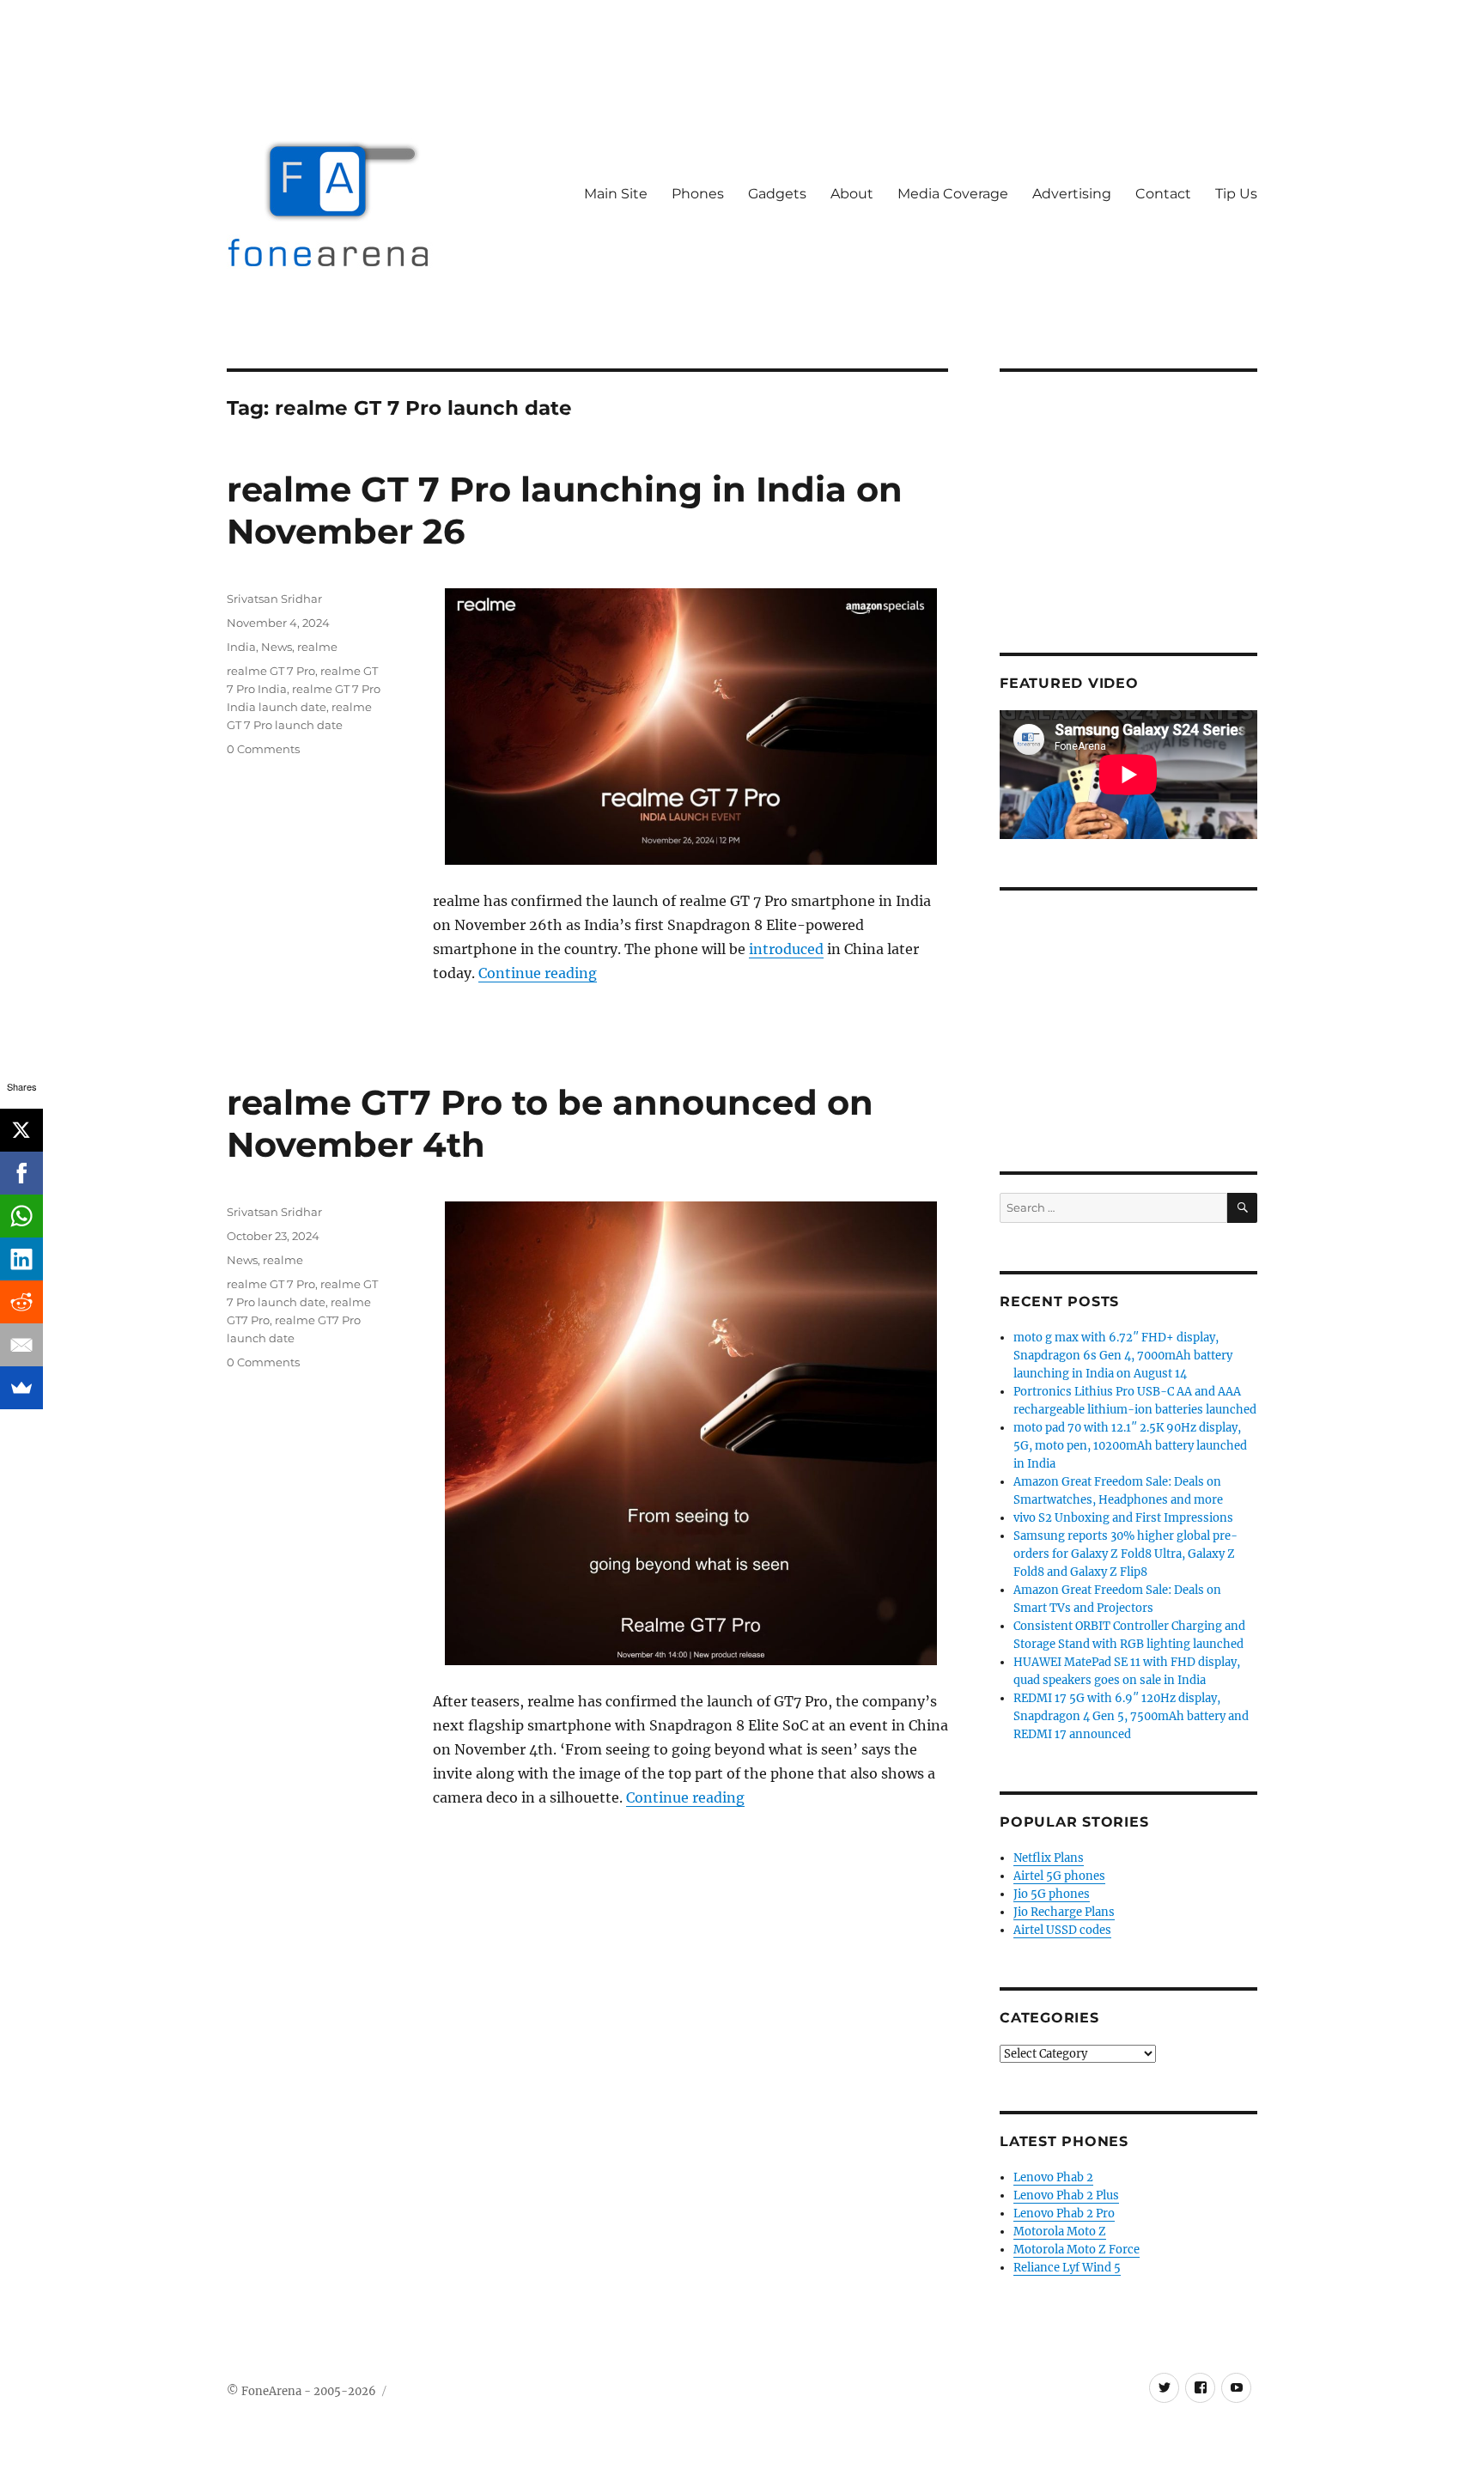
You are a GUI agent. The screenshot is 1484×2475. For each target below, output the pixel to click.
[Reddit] (21, 1302)
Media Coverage (953, 194)
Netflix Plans (1049, 1858)
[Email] (21, 1345)
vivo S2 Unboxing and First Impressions (1123, 1518)
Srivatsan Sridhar (274, 599)
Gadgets (777, 194)
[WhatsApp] (21, 1216)
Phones (698, 194)
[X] (21, 1130)
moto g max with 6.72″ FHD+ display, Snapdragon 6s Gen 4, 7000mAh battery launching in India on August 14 (1123, 1356)
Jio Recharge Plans (1064, 1912)
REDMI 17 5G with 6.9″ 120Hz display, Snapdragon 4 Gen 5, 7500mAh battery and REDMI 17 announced (1131, 1716)
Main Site (616, 194)
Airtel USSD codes (1062, 1930)
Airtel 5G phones (1059, 1876)
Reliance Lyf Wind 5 (1067, 2268)
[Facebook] (21, 1173)
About (852, 194)
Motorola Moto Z (1060, 2232)
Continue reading (538, 973)
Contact (1163, 194)
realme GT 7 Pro (271, 671)
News (277, 647)
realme (317, 647)
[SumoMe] (21, 1388)
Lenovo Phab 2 (1053, 2177)
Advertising (1072, 194)
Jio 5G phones (1052, 1894)
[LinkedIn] (21, 1259)
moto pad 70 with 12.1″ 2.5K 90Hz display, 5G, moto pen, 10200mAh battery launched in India (1130, 1446)
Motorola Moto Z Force (1077, 2250)
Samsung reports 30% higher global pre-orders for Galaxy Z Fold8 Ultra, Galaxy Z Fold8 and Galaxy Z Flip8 (1125, 1554)
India (241, 647)
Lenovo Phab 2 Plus (1066, 2195)
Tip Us (1236, 194)
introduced (786, 949)
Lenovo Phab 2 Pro (1064, 2214)
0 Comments (263, 749)
